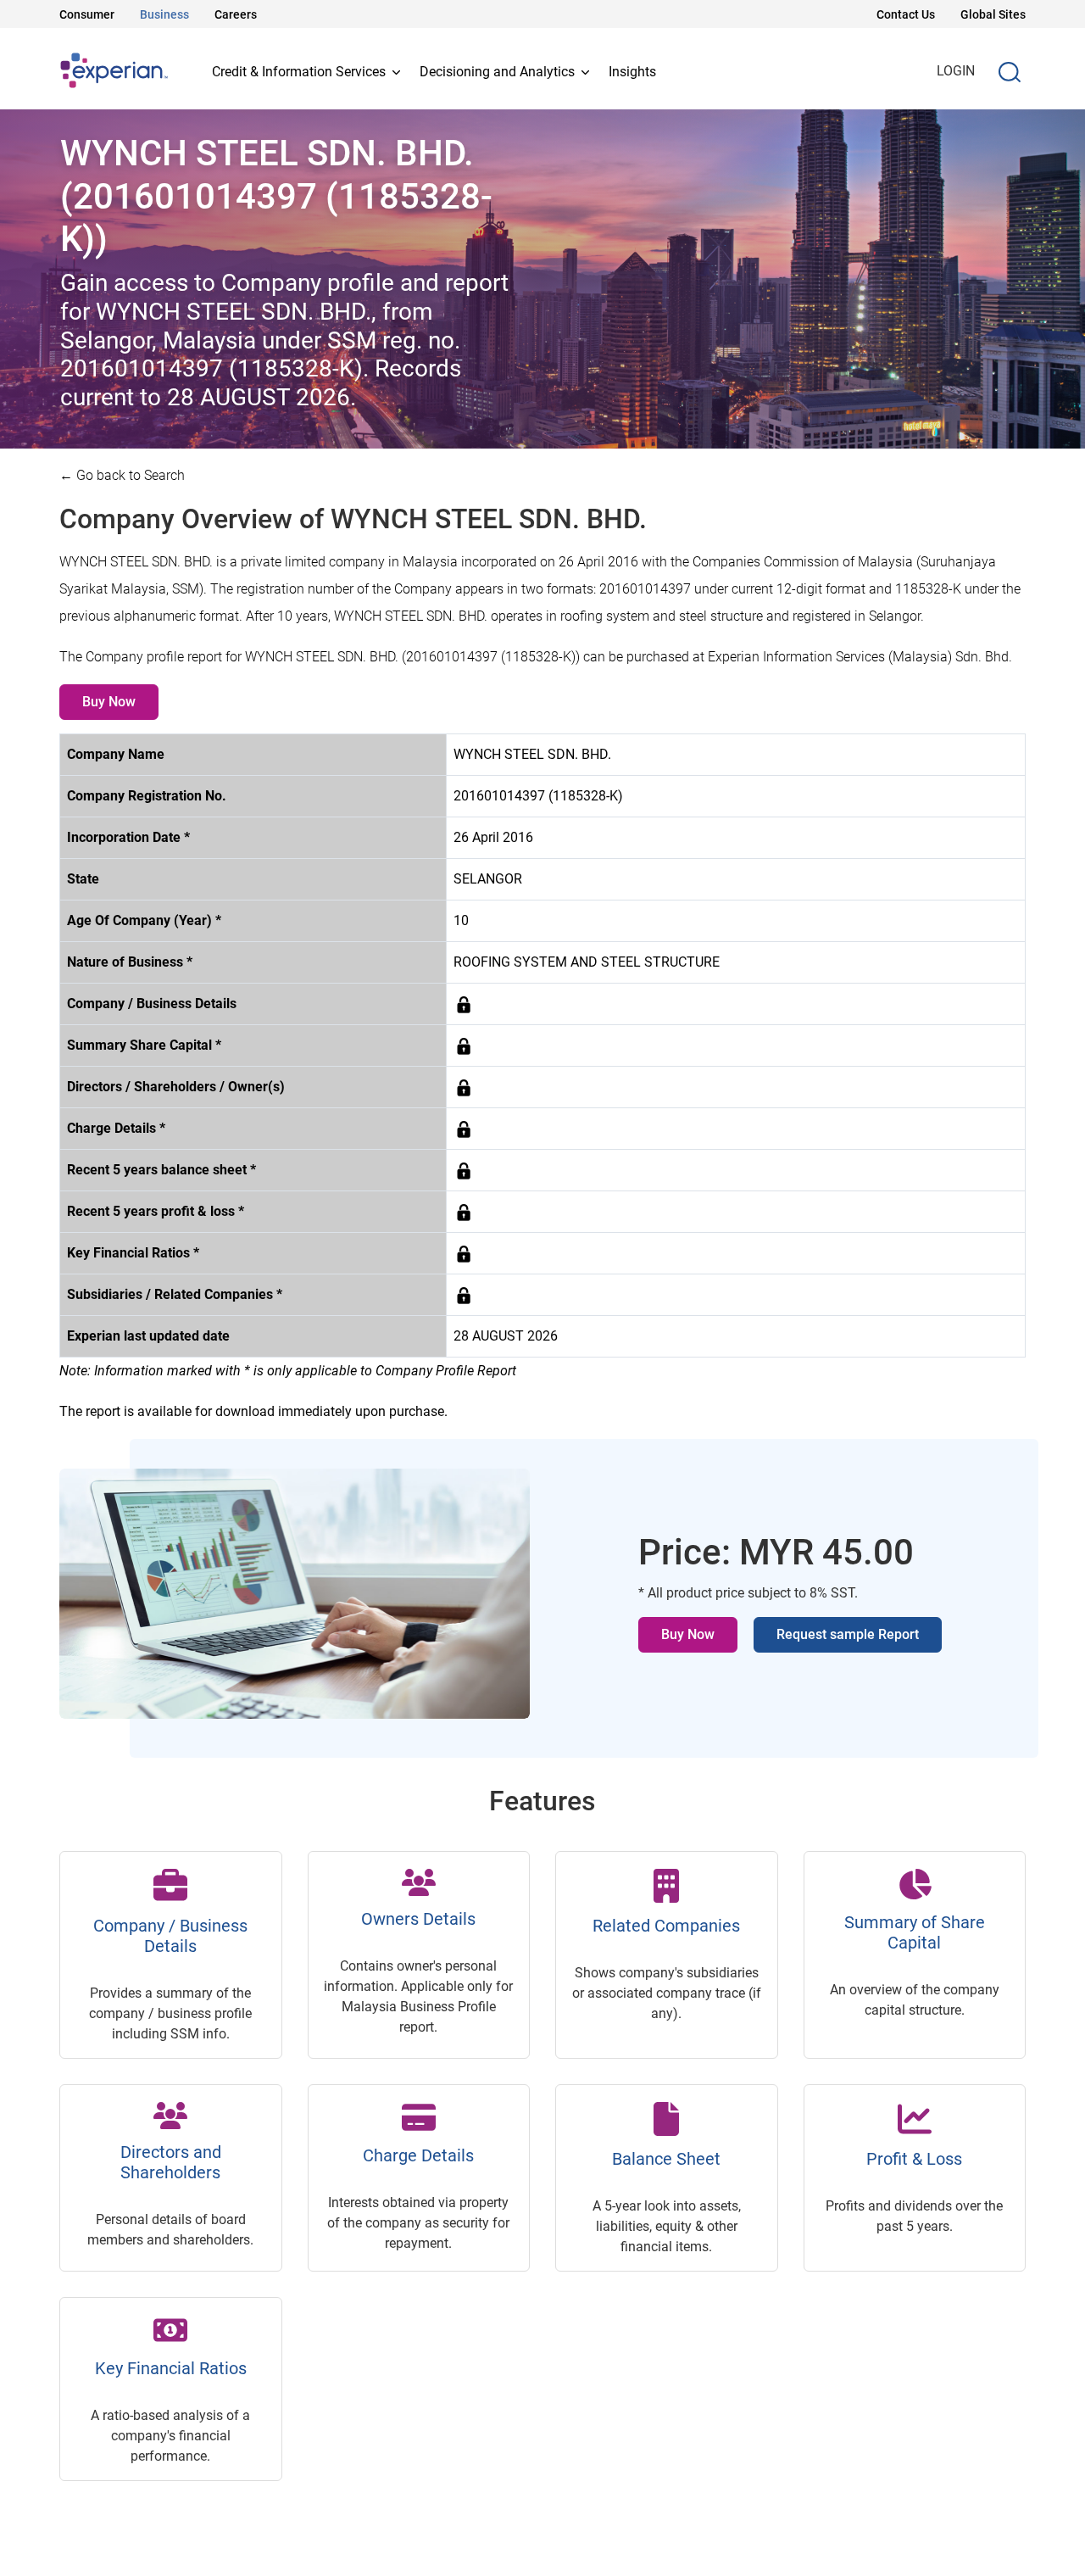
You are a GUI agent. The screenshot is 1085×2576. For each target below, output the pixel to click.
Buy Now (109, 702)
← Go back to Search (122, 475)
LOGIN (956, 71)
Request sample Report (848, 1634)
